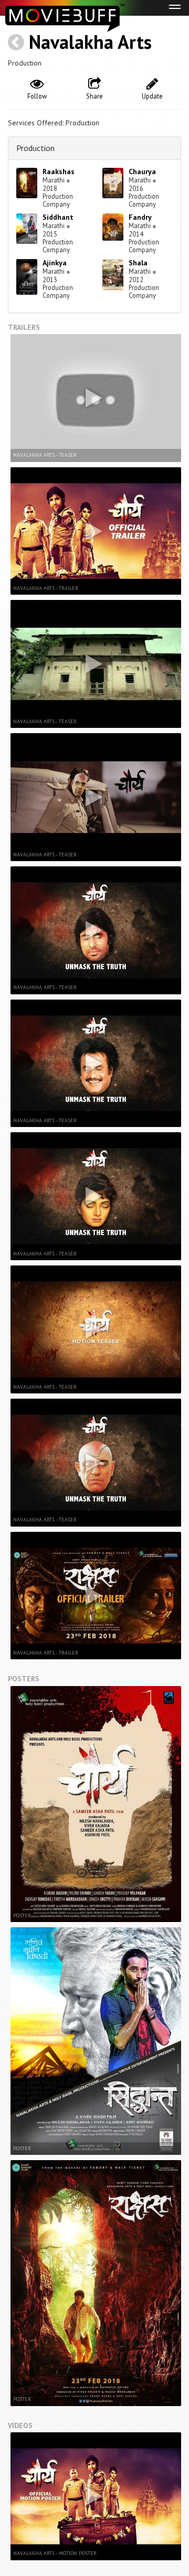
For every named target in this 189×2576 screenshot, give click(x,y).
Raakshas (59, 171)
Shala (138, 263)
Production (35, 148)
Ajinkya (55, 263)
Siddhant (58, 217)
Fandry (140, 217)
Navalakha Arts (90, 42)
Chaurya (142, 171)
